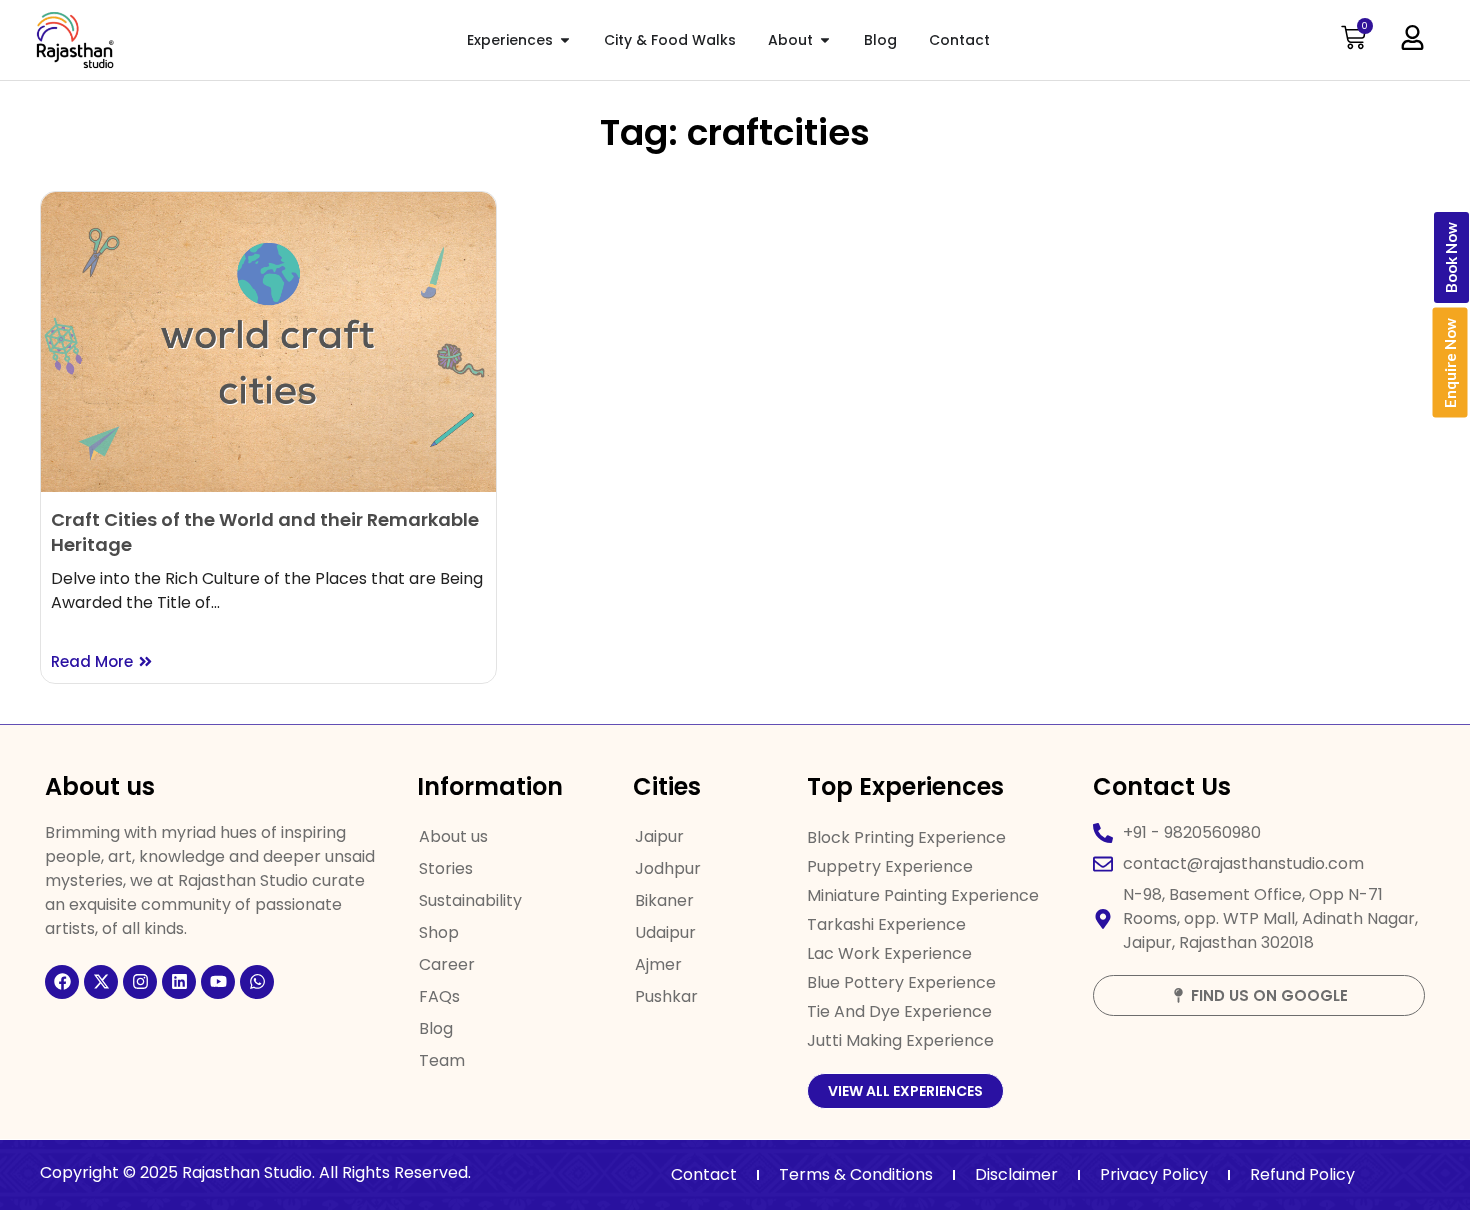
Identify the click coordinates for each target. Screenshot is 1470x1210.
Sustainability (470, 900)
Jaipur (659, 836)
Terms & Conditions (856, 1174)
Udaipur (665, 932)
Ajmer (658, 964)
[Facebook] (62, 982)
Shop (439, 932)
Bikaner (664, 900)
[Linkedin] (179, 982)
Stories (446, 868)
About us (453, 836)
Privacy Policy (1154, 1174)
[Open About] (825, 40)
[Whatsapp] (257, 982)
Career (447, 964)
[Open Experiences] (565, 40)
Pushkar (666, 996)
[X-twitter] (101, 982)
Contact (704, 1174)
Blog (436, 1028)
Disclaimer (1016, 1174)
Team (442, 1060)
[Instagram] (140, 982)
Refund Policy (1302, 1174)
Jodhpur (668, 868)
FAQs (439, 996)
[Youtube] (218, 982)
